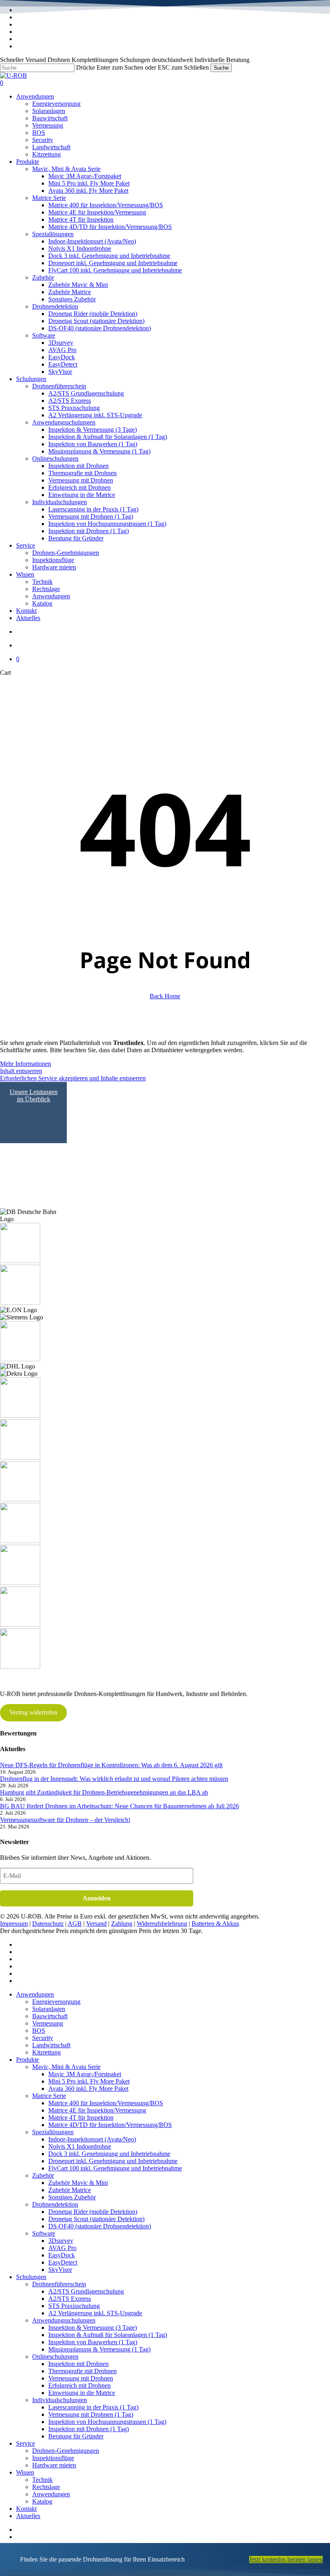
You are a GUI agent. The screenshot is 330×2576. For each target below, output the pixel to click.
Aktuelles (28, 2516)
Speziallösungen (53, 2132)
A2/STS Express (70, 2299)
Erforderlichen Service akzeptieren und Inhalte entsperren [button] (73, 1078)
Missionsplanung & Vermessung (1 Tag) (99, 2349)
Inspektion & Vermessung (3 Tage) (93, 2328)
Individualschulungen (60, 2400)
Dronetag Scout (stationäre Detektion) (96, 2219)
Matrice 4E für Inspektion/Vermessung (97, 2110)
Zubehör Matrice (70, 2190)
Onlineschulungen (55, 2357)
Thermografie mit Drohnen (82, 2371)
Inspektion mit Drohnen (78, 2364)
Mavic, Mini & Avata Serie (66, 2067)
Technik (42, 2480)
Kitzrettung (46, 2052)
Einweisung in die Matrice (82, 2393)
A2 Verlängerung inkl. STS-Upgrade (95, 2313)
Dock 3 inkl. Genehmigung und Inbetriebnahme (109, 2154)
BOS (39, 2031)
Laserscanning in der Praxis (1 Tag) (93, 2407)
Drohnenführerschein (59, 2284)
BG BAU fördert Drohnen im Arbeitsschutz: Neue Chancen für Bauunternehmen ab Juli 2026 (120, 1806)
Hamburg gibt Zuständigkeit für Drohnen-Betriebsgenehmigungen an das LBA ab (104, 1792)
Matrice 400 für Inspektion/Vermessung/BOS (106, 2103)
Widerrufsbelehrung (162, 1924)
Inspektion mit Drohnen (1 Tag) (89, 2429)
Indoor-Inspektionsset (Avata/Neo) (92, 2139)
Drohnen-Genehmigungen (66, 2451)
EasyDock (62, 2255)
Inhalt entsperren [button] (21, 1071)
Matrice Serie (49, 2096)
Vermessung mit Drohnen (81, 2378)
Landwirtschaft (51, 2045)
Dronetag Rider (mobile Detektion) (93, 2212)
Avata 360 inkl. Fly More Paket (88, 2089)
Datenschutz (48, 1924)
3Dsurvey (61, 2241)
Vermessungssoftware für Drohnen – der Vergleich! (65, 1820)
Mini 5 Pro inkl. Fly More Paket (89, 2081)
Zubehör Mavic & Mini (78, 2183)
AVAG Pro (62, 2248)
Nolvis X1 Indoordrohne (80, 2146)
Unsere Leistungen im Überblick (34, 1095)
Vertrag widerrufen (33, 1712)
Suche (221, 68)
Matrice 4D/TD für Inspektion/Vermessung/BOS (110, 2125)
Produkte (28, 2060)
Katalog (42, 2501)
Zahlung (122, 1924)
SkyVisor (60, 2270)
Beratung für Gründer (76, 2436)
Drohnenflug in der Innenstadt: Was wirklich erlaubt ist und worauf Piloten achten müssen (114, 1779)
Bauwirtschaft (50, 2016)
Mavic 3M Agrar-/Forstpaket (85, 2074)
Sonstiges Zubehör (72, 2197)
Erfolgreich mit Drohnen (79, 2385)
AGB (75, 1924)
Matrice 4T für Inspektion (81, 2117)
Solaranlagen (49, 2009)
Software (44, 2233)
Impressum (14, 1924)
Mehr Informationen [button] (26, 1064)
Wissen (25, 2472)
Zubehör (43, 2175)
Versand (96, 1924)
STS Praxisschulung (74, 2306)
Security (43, 2038)
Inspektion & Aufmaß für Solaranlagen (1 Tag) (108, 2335)
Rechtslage (46, 2487)
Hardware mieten (54, 2465)
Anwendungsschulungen (64, 2320)
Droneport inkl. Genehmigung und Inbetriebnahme (113, 2161)
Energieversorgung (56, 2002)
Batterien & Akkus (215, 1924)
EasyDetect (63, 2262)
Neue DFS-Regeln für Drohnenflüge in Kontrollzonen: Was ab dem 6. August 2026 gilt (111, 1765)
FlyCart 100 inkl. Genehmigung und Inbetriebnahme (115, 2168)
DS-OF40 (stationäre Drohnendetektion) (100, 2226)
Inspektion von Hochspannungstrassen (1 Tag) (107, 2422)
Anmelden (97, 1898)
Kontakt (26, 2509)
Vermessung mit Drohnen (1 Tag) (91, 2414)
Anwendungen (35, 1994)
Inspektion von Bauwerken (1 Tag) (93, 2342)
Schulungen (31, 2277)
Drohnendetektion (55, 2204)
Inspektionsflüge (53, 2458)
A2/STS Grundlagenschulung (86, 2291)
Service (26, 2443)
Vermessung (48, 2023)
